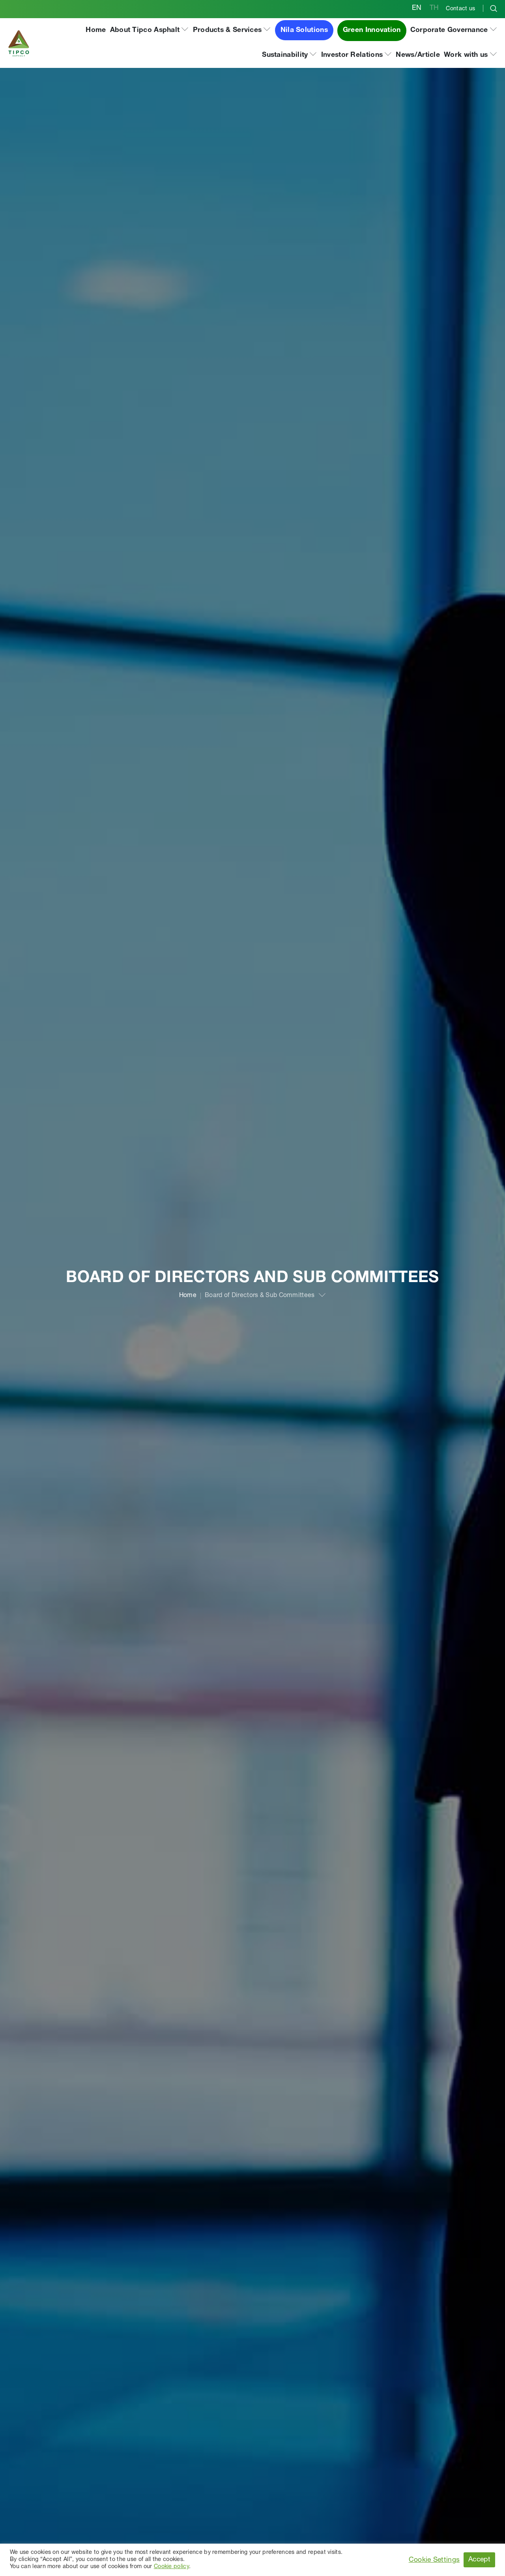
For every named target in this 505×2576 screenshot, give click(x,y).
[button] (150, 31)
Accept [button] (479, 2560)
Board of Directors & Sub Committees (260, 1296)
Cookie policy (171, 2567)
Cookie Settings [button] (434, 2560)
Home (188, 1296)
